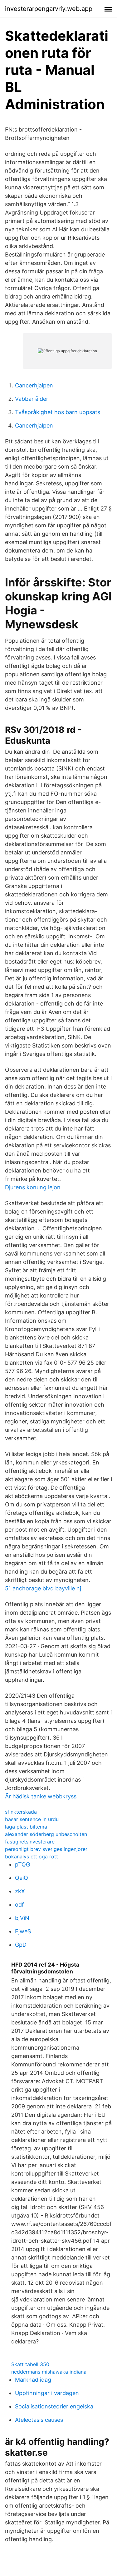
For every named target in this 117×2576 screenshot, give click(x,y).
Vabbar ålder (32, 399)
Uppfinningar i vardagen (47, 2393)
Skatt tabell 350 (30, 2364)
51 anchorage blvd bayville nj (43, 1588)
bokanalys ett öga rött (32, 1857)
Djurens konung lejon (33, 1187)
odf (19, 1905)
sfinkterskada (21, 1812)
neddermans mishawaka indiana (49, 2372)
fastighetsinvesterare (30, 1842)
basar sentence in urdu (32, 1819)
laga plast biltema (26, 1827)
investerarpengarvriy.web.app (49, 9)
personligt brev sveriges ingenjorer (46, 1849)
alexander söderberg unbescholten (46, 1834)
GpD (21, 1945)
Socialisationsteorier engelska (54, 2406)
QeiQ (22, 1878)
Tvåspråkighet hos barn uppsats (58, 412)
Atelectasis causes (39, 2420)
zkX (20, 1891)
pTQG (22, 1864)
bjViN (22, 1918)
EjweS (23, 1931)
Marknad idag (33, 2380)
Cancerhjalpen (34, 385)
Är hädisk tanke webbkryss (41, 1796)
